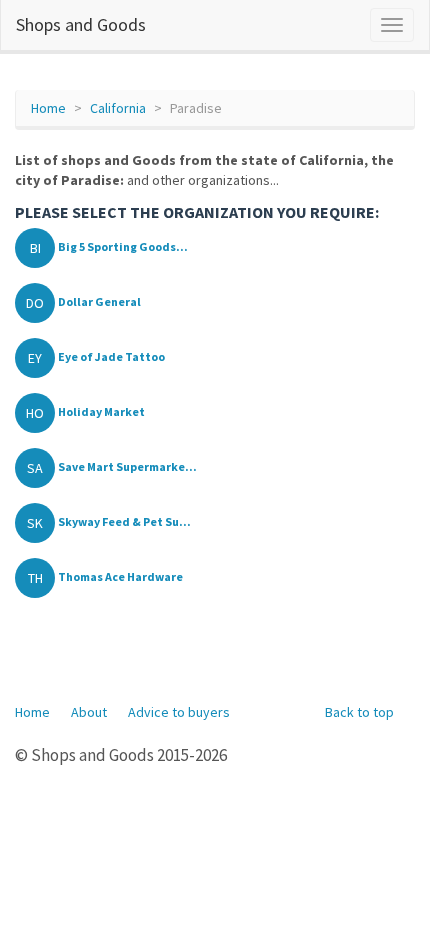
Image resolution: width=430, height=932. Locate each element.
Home (48, 108)
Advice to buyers (179, 712)
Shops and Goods (81, 24)
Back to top (359, 712)
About (89, 712)
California (118, 108)
